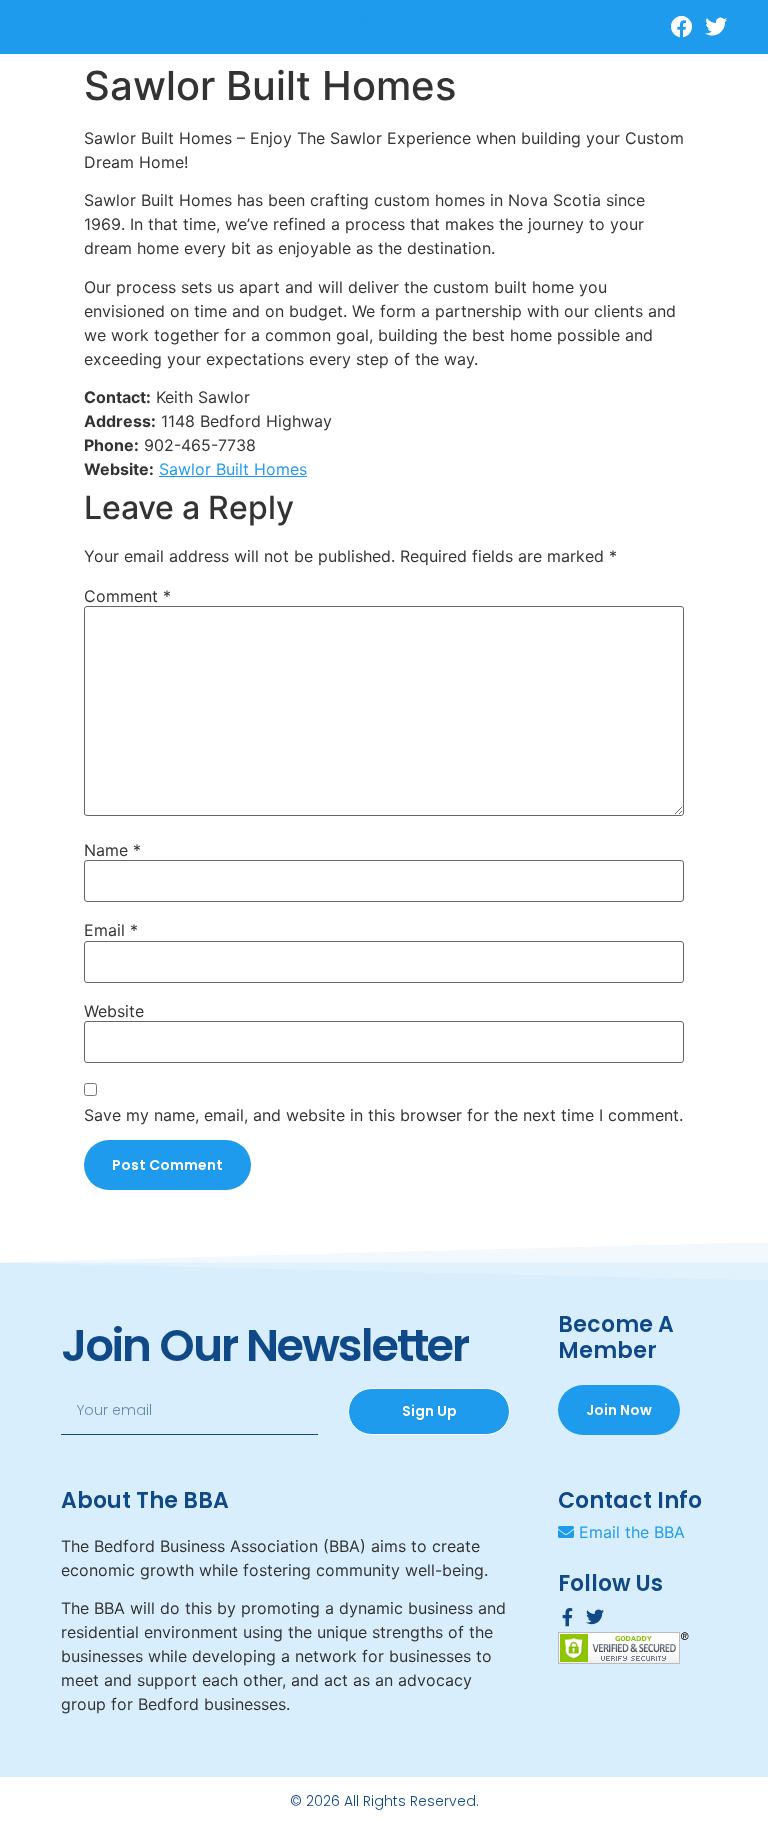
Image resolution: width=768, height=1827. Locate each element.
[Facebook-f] (567, 1617)
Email (111, 930)
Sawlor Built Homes (233, 469)
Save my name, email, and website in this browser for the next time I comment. (383, 1115)
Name (112, 850)
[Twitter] (716, 27)
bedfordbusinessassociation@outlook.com (243, 23)
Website (114, 1011)
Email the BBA (629, 1532)
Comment (127, 596)
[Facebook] (682, 27)
